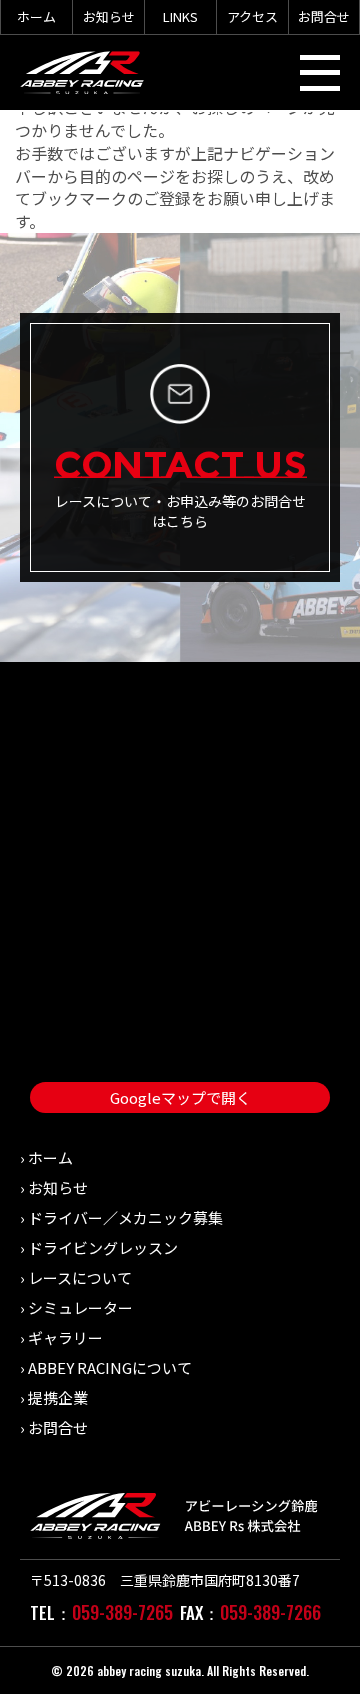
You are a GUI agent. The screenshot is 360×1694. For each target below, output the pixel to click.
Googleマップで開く (180, 1097)
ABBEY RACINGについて (110, 1367)
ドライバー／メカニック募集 (125, 1217)
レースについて (80, 1277)
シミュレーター (80, 1307)
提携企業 (58, 1397)
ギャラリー (65, 1337)
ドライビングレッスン (103, 1247)
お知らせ (109, 16)
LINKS (180, 16)
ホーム (36, 16)
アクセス (252, 16)
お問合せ (324, 16)
